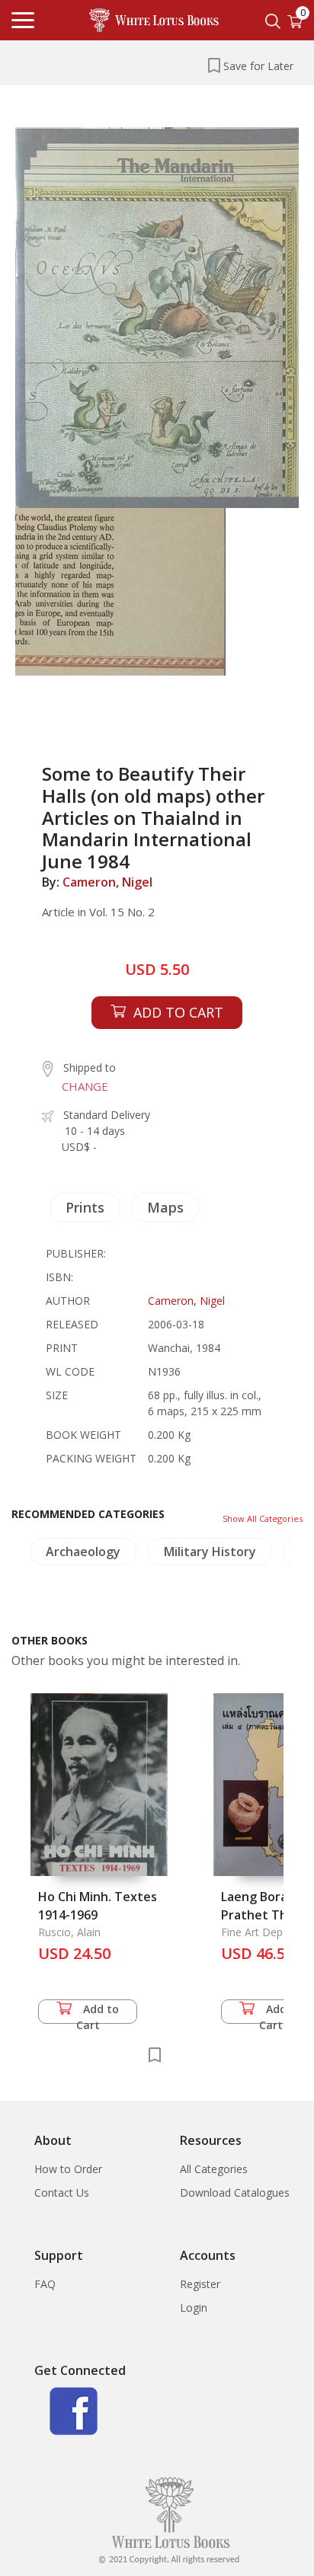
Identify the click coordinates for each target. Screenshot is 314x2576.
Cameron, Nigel (107, 882)
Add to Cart (98, 2013)
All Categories (214, 2169)
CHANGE (85, 1086)
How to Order (68, 2169)
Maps (165, 1207)
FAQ (45, 2284)
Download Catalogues (235, 2192)
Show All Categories (263, 1518)
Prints (85, 1207)
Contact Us (62, 2192)
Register (200, 2284)
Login (194, 2308)
